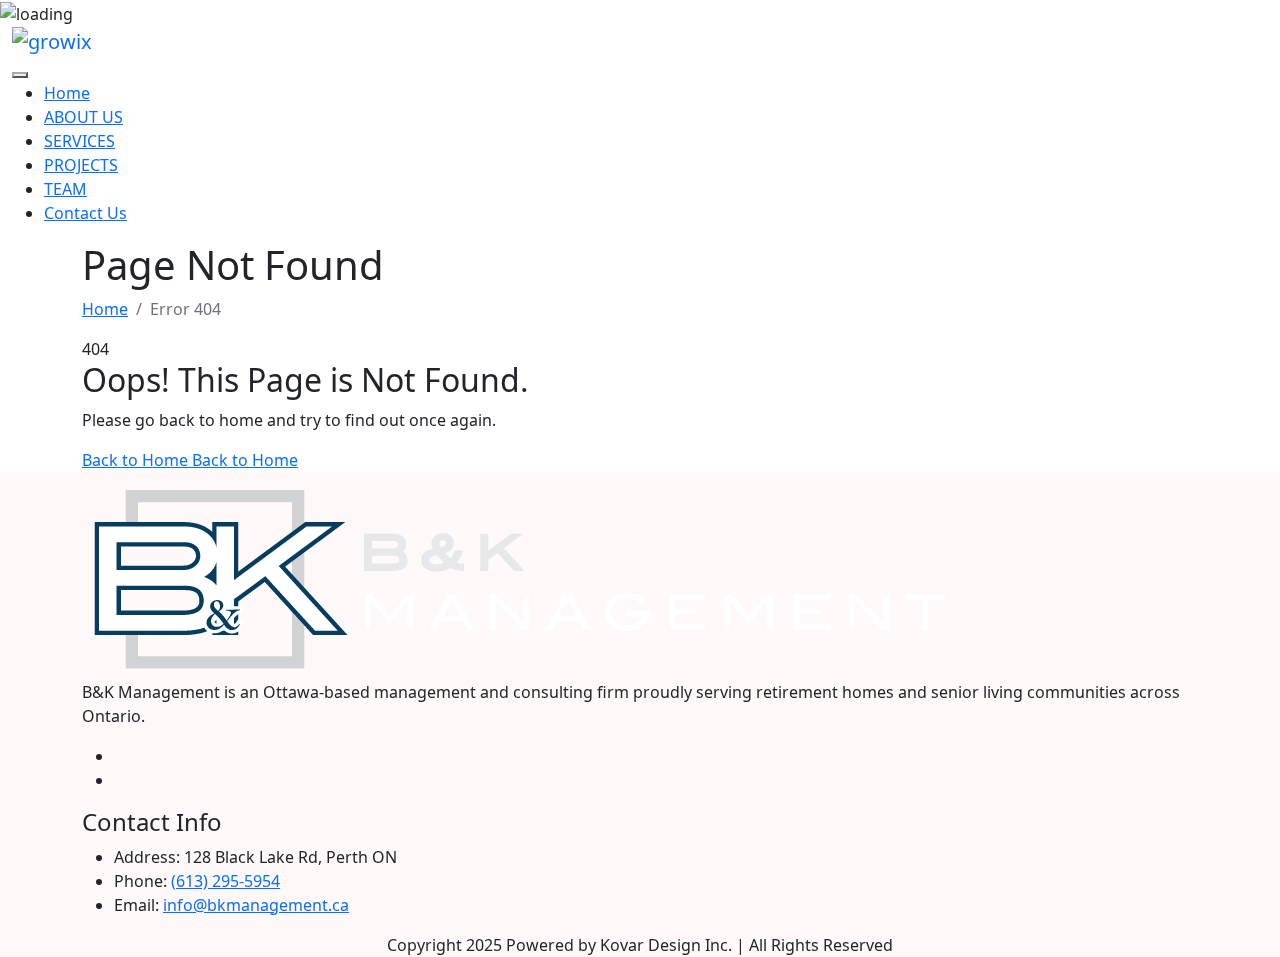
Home (67, 93)
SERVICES (79, 141)
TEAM (65, 189)
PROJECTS (81, 165)
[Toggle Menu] (20, 75)
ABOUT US (83, 117)
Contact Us (85, 213)
